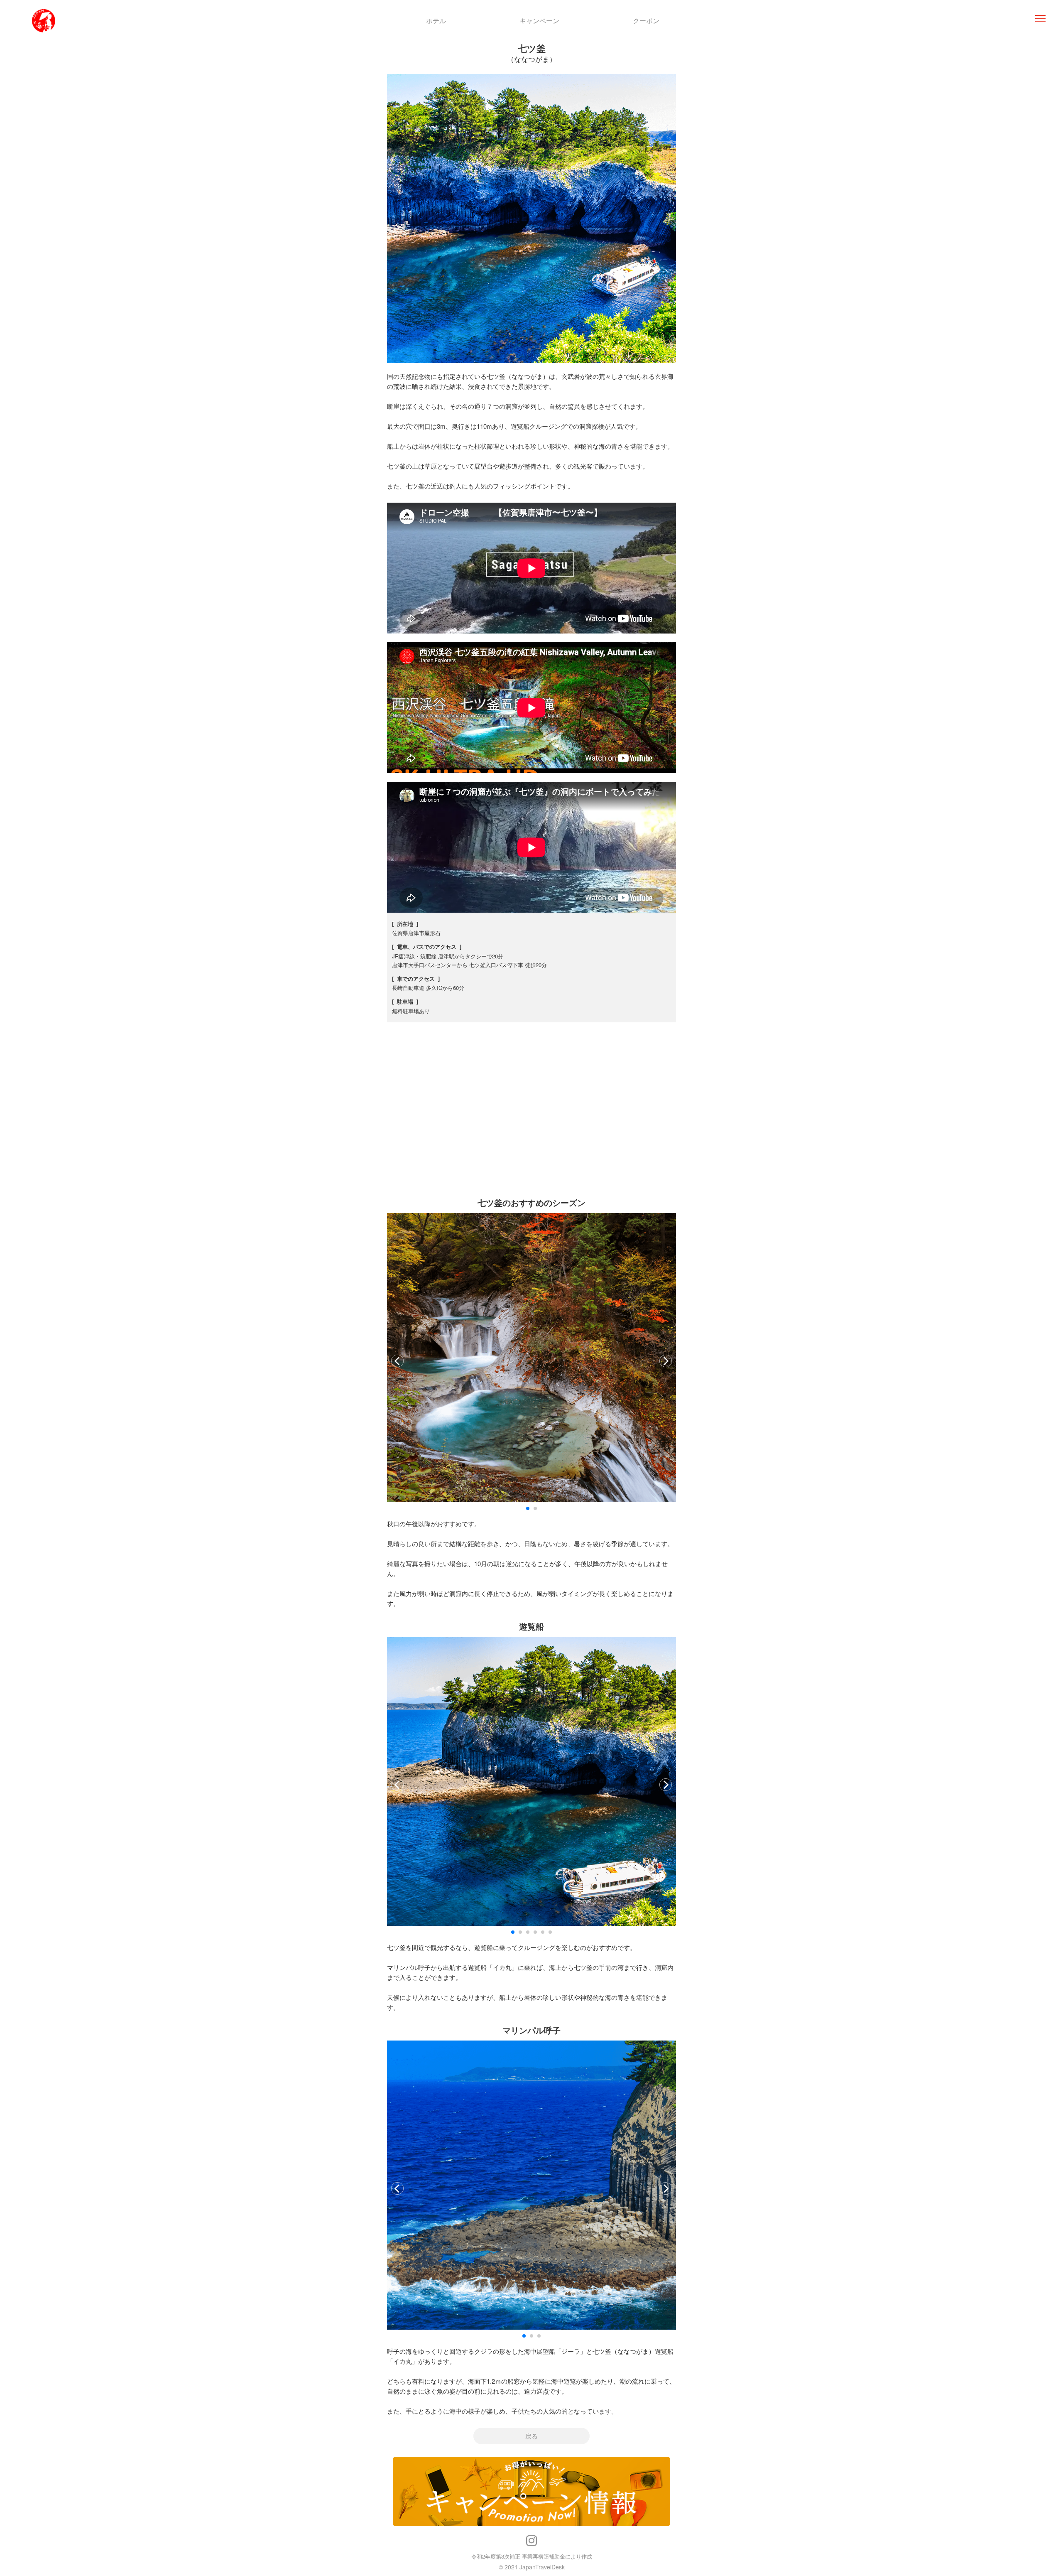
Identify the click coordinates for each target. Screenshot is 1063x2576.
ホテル (436, 21)
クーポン (646, 21)
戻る (531, 2436)
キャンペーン (539, 21)
